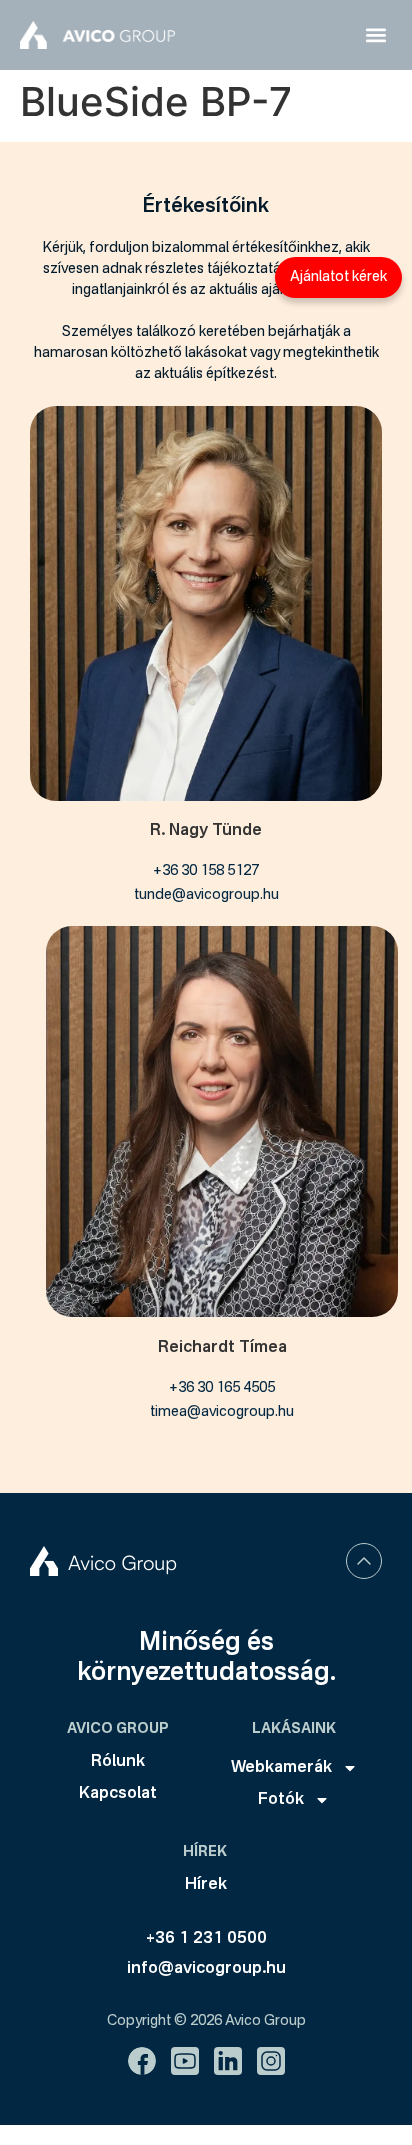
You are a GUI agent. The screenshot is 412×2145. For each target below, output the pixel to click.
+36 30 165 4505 (222, 1388)
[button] (375, 35)
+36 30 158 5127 (206, 871)
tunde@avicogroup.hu (206, 895)
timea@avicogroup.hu (222, 1412)
